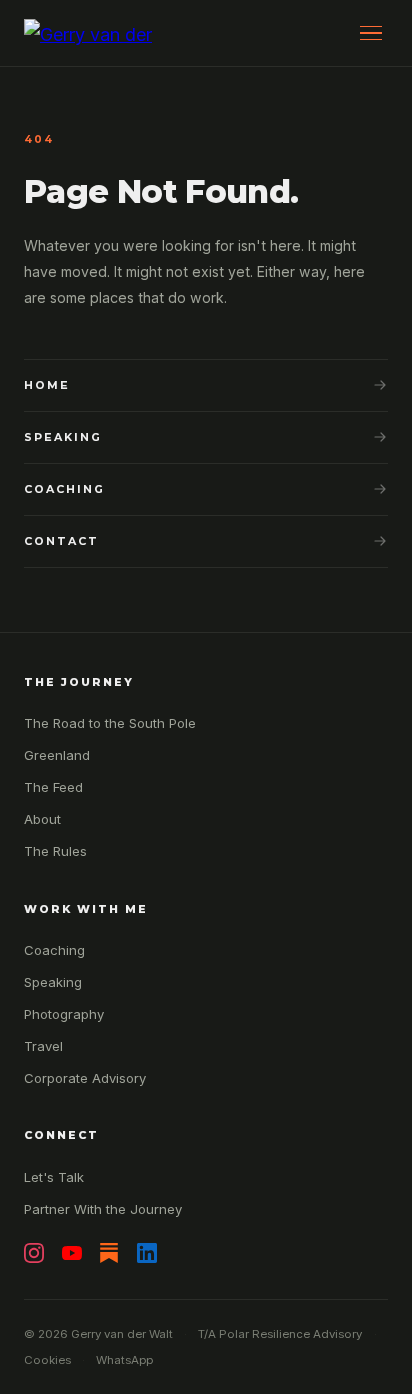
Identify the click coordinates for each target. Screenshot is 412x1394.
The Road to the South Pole (110, 723)
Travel (43, 1046)
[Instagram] (34, 1253)
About (42, 819)
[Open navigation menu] (370, 33)
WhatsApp (124, 1360)
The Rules (55, 851)
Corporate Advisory (85, 1078)
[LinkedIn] (147, 1253)
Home (47, 385)
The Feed (53, 787)
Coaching (64, 489)
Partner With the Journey (103, 1209)
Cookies (47, 1360)
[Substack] (109, 1253)
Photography (64, 1014)
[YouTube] (72, 1253)
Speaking (63, 437)
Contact (61, 541)
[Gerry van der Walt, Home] (94, 33)
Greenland (57, 755)
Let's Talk (54, 1177)
